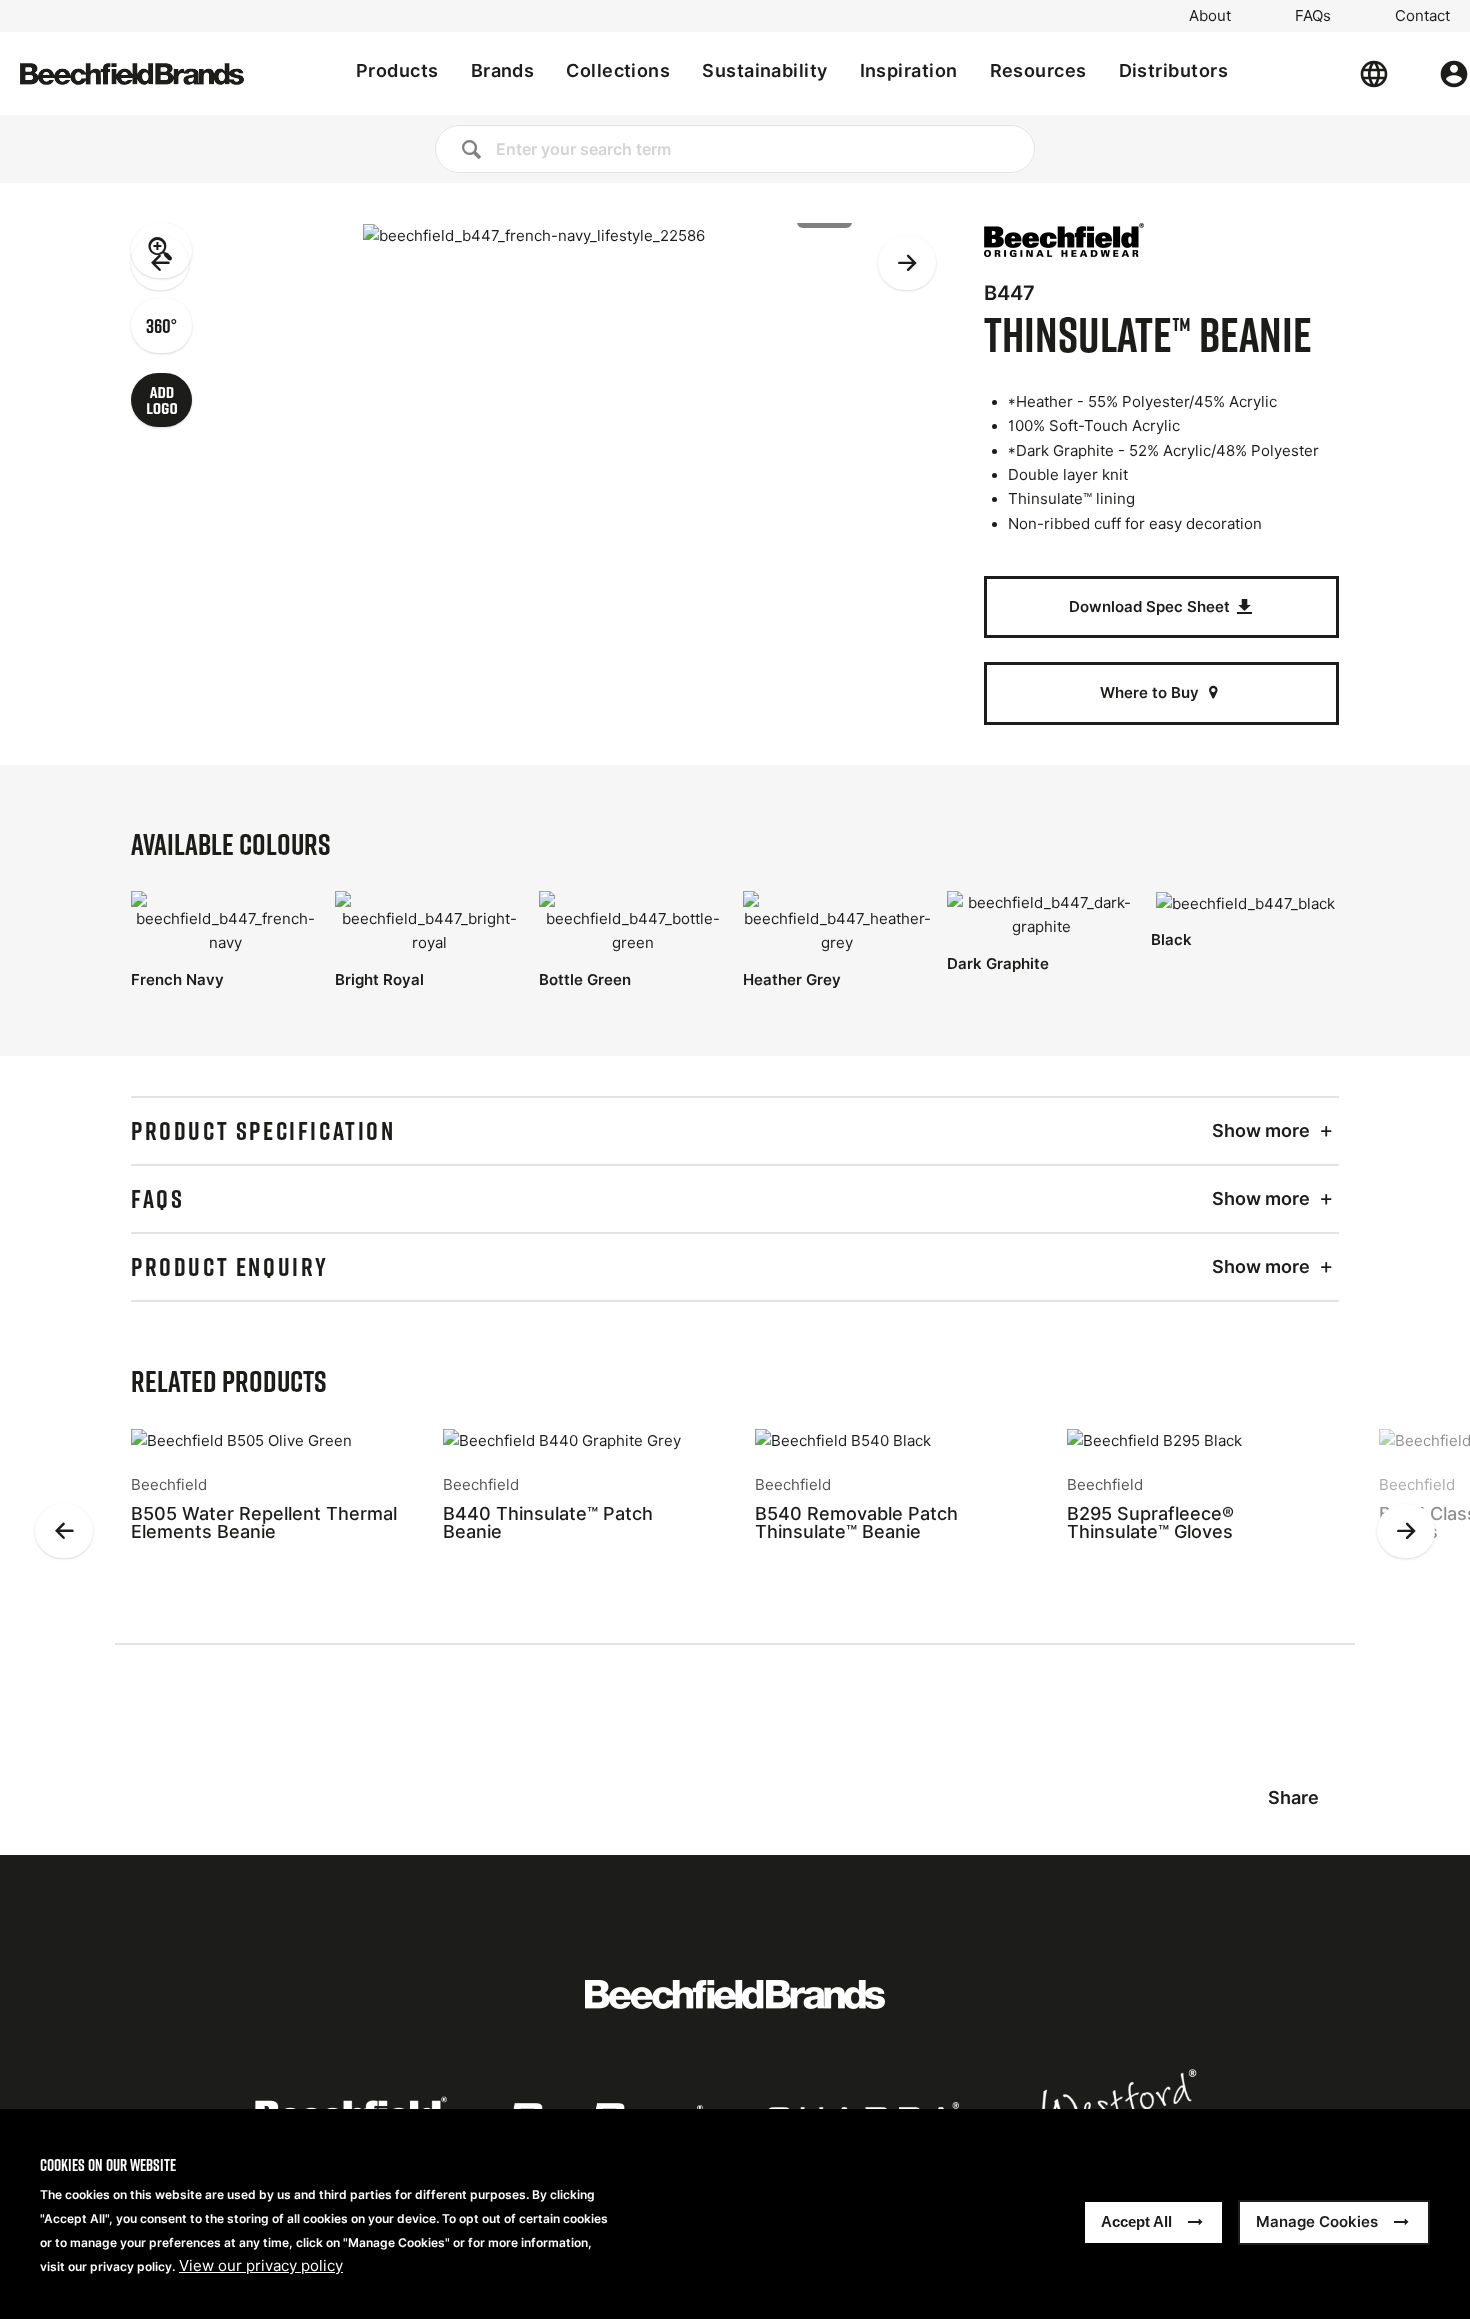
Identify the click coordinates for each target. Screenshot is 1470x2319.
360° (161, 325)
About (1210, 16)
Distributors (1173, 70)
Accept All (1136, 2222)
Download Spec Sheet (1151, 606)
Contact (1422, 16)
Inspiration (909, 70)
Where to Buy (1151, 692)
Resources (1038, 70)
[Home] (132, 74)
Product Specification (263, 1131)
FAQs (1313, 16)
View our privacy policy (261, 2267)
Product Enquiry (230, 1267)
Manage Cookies (1317, 2222)
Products (397, 70)
